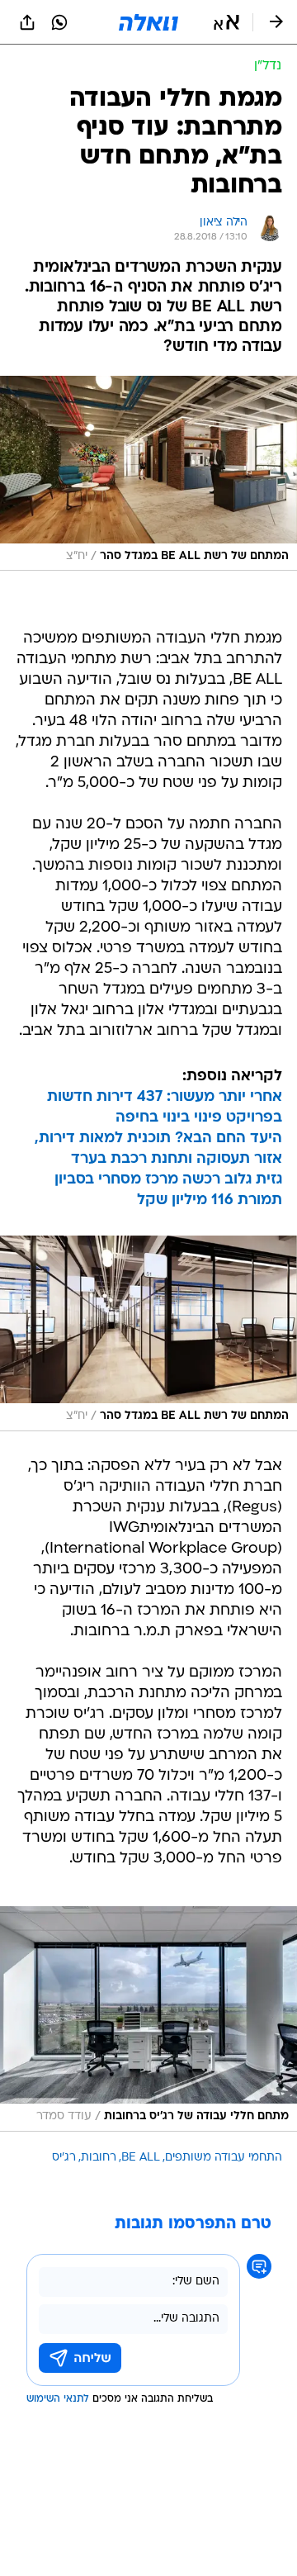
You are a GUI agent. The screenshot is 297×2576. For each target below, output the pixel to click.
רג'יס (64, 2158)
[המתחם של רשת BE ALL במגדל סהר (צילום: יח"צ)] (148, 473)
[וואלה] (148, 22)
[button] (226, 22)
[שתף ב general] (27, 22)
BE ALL (141, 2158)
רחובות (99, 2158)
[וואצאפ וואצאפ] (59, 22)
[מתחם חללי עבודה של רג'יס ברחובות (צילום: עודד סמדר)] (148, 2019)
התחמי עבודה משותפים (224, 2158)
